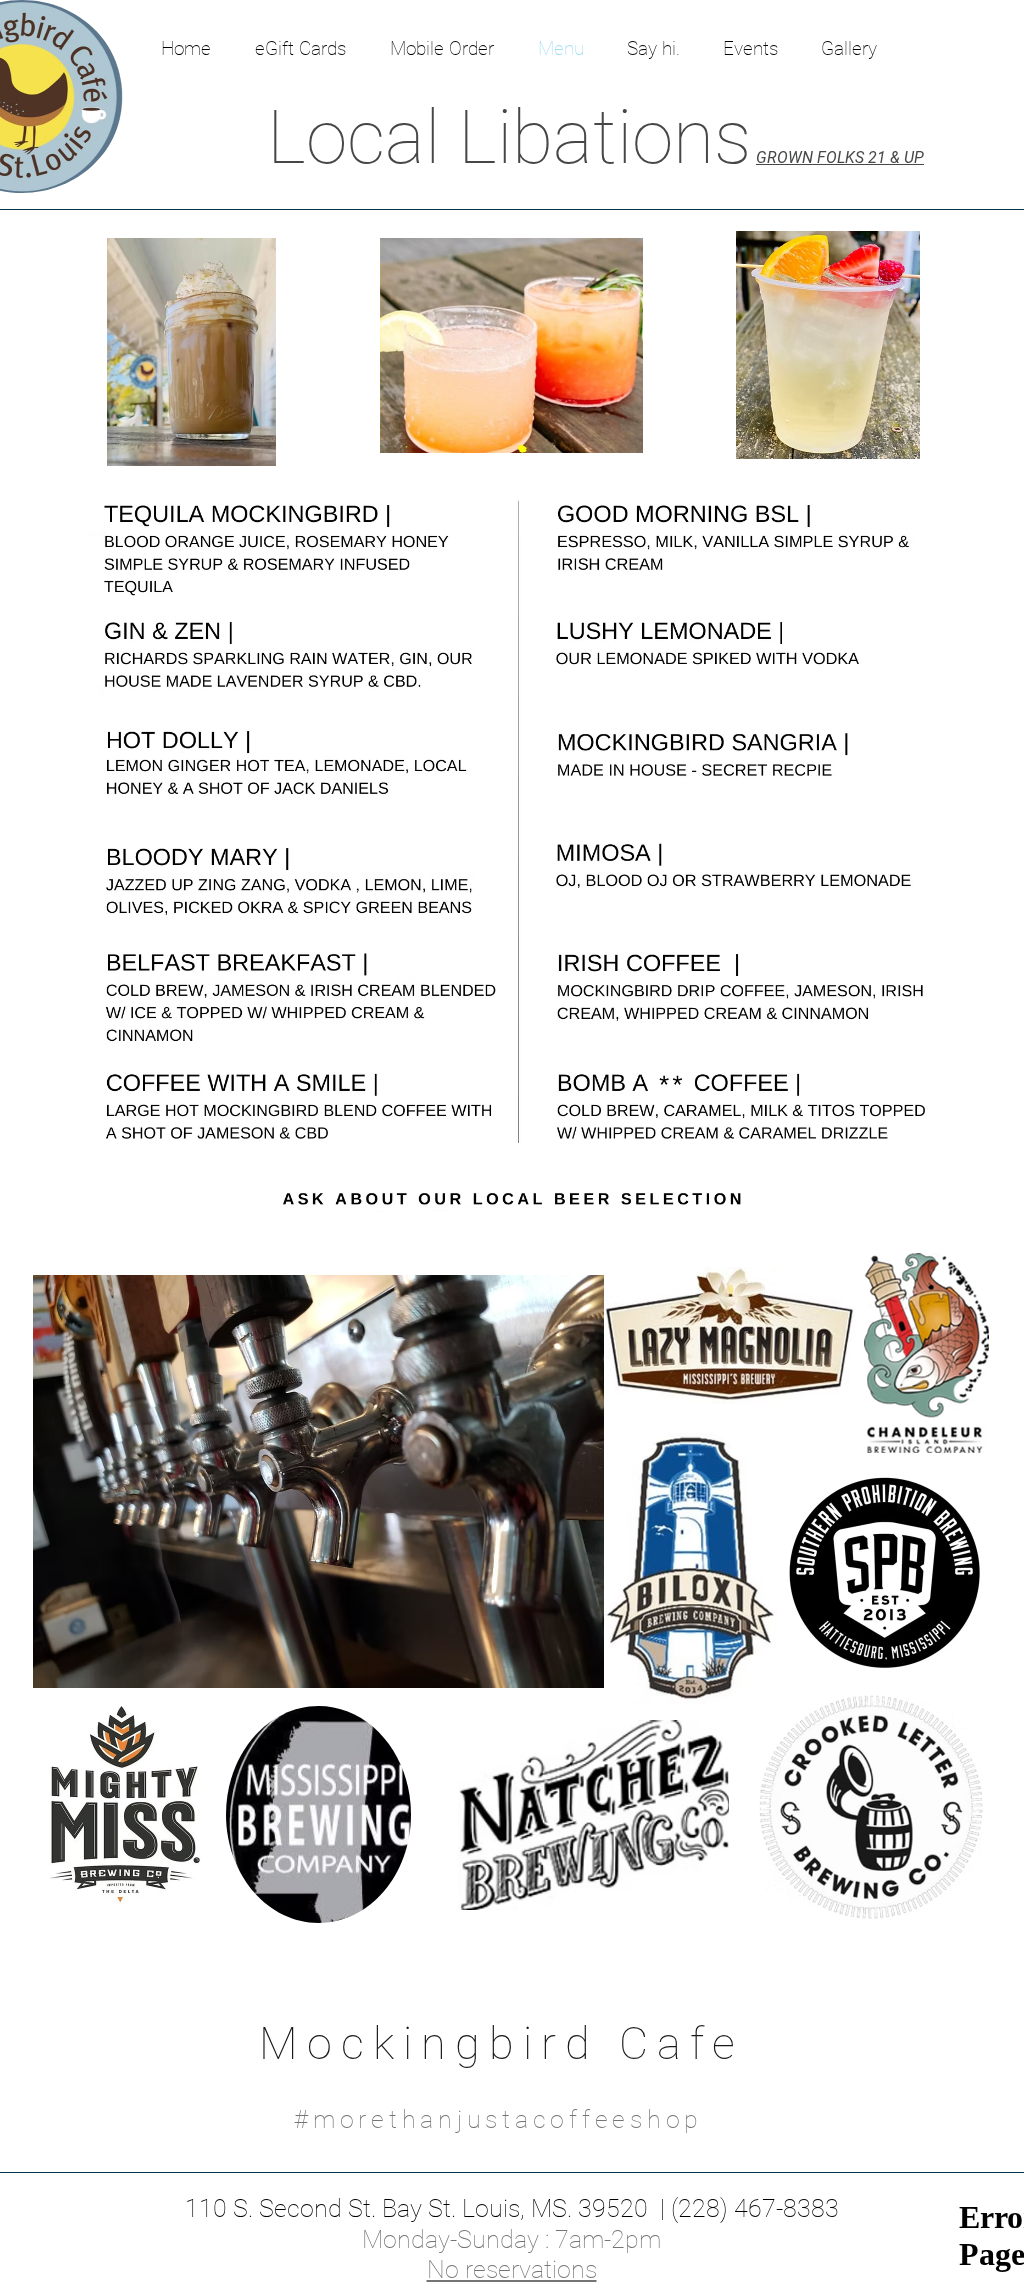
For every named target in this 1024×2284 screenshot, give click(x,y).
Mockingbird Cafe (501, 2043)
